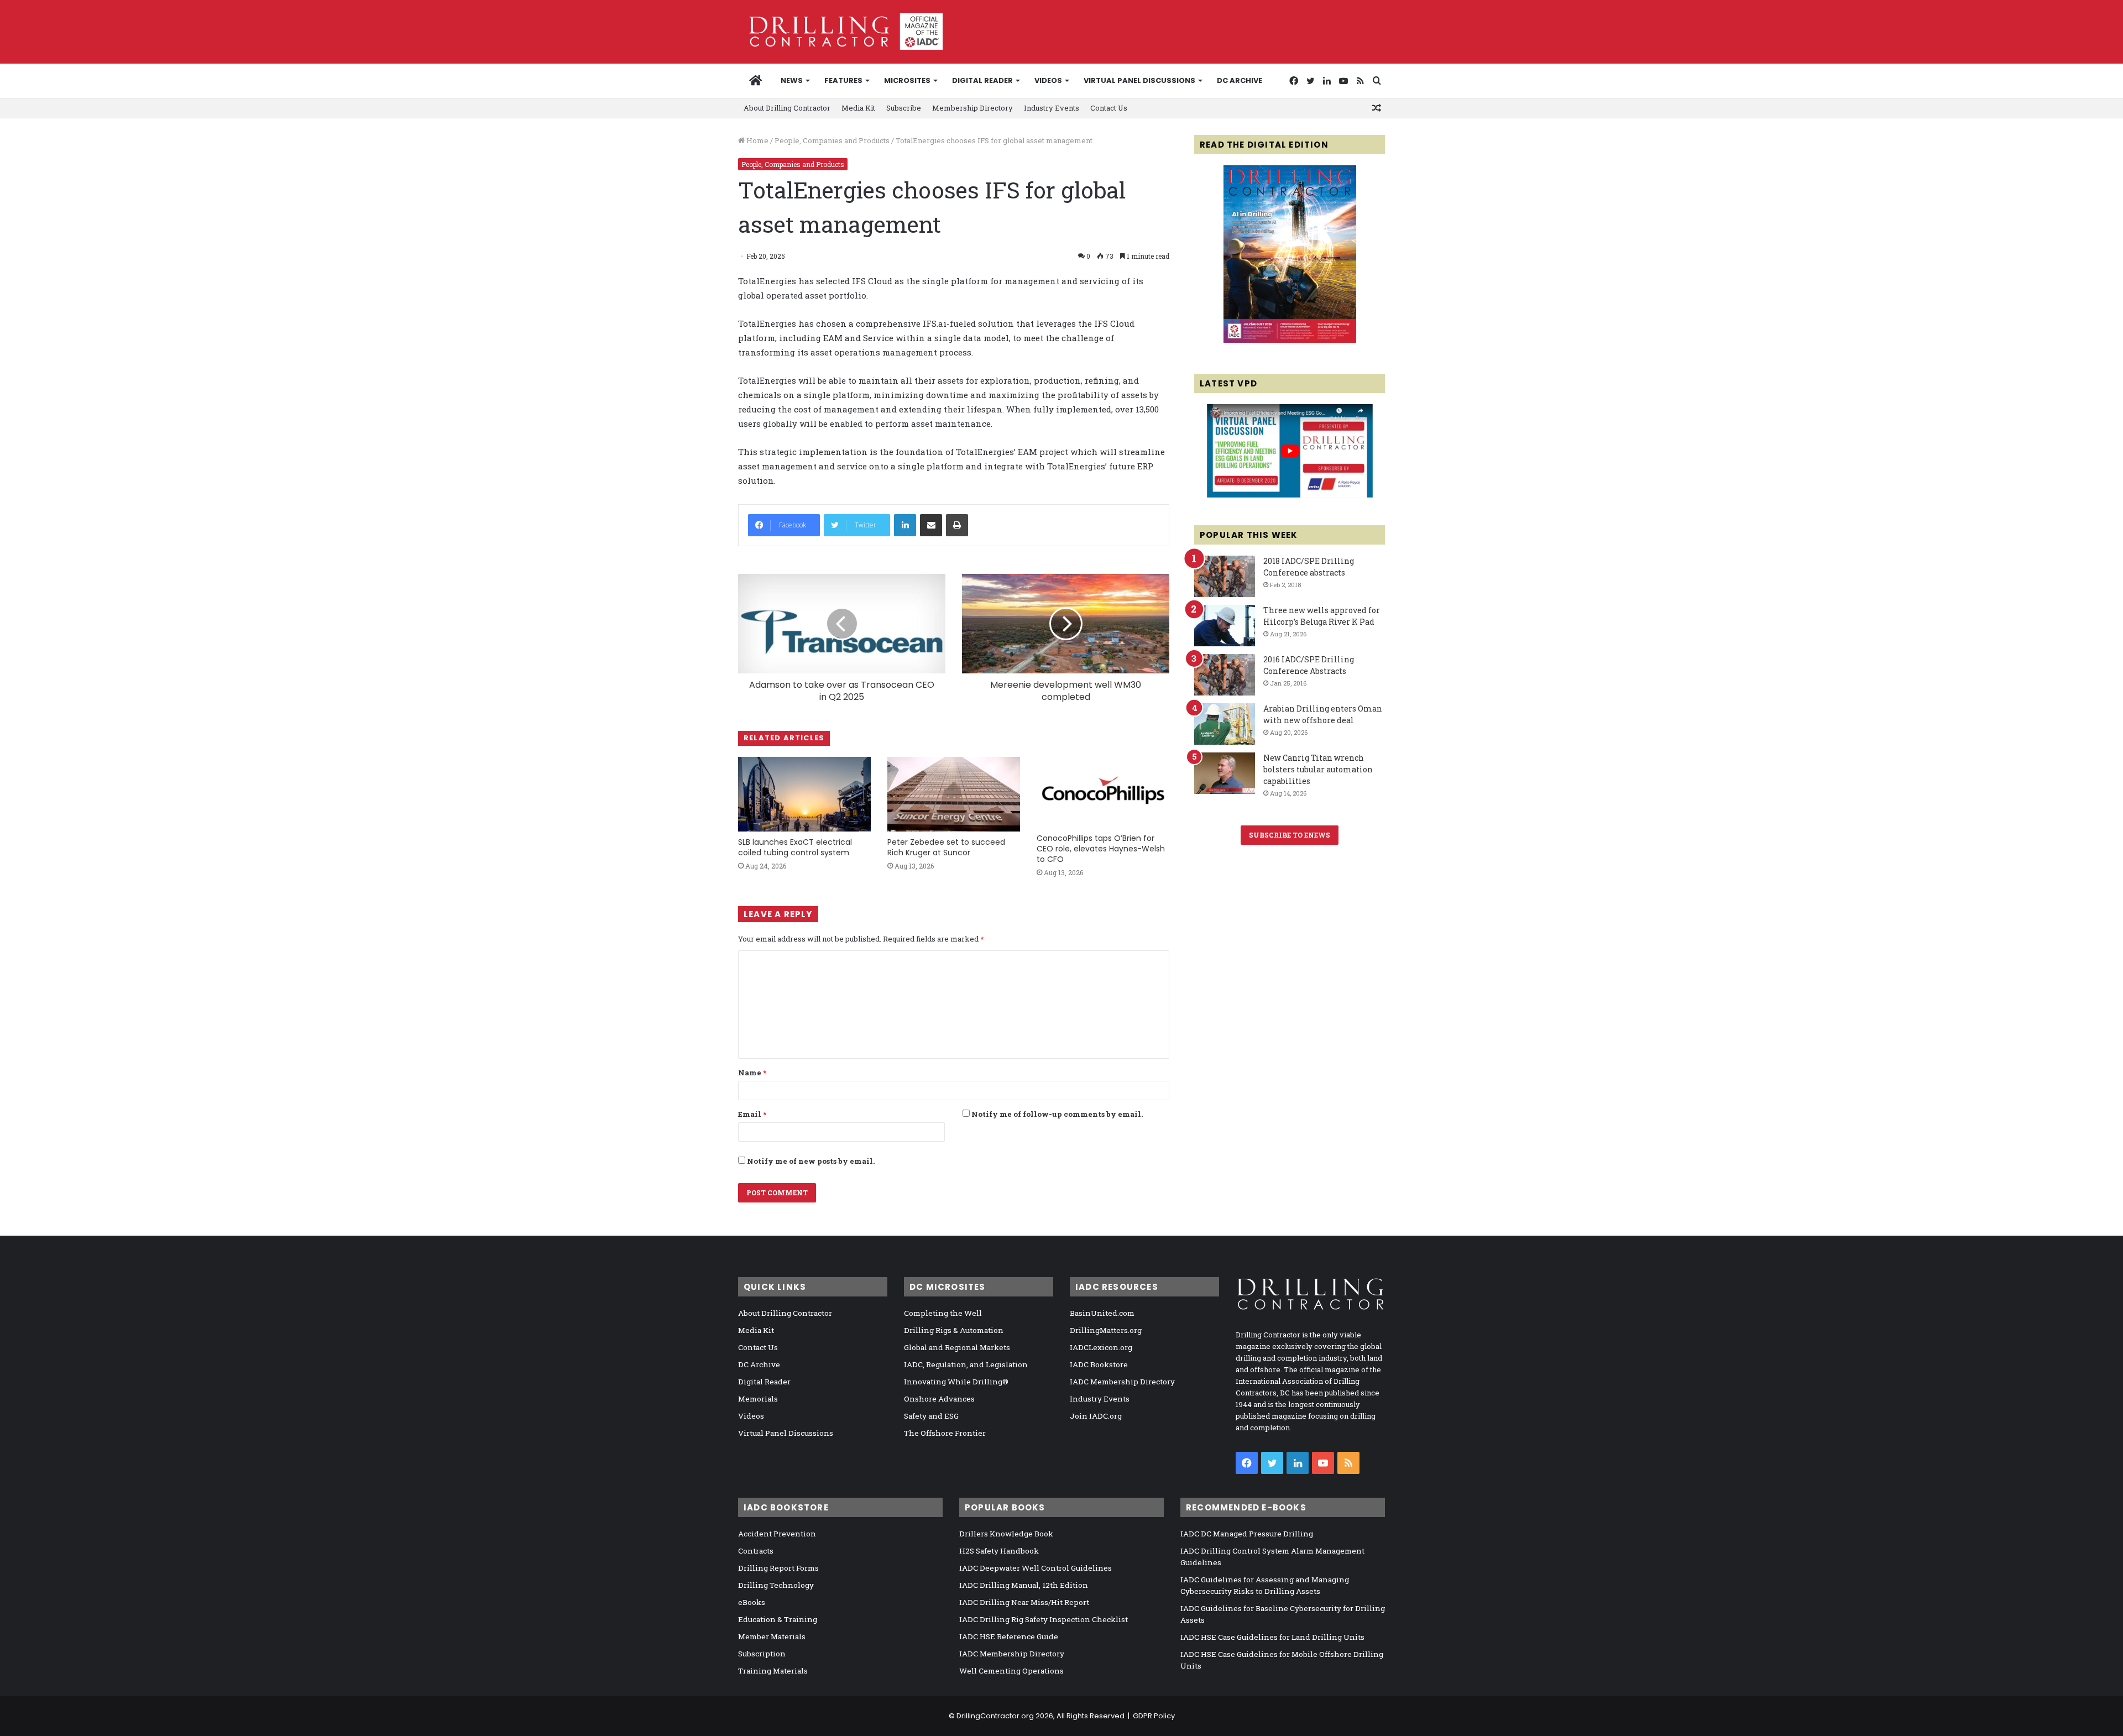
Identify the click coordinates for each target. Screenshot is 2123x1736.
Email (752, 1114)
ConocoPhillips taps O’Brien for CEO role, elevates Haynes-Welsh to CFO (1101, 849)
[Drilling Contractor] (840, 32)
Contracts (756, 1551)
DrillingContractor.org (995, 1716)
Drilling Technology (776, 1585)
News (792, 80)
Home (757, 140)
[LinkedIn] (905, 525)
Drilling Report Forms (778, 1568)
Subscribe (904, 108)
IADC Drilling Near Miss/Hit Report (1024, 1602)
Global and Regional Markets (957, 1347)
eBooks (752, 1602)
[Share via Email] (931, 525)
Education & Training (778, 1619)
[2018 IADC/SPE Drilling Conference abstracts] (1225, 576)
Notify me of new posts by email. (811, 1161)
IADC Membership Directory (1122, 1382)
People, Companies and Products (832, 140)
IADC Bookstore (1099, 1364)
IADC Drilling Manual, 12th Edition (1024, 1585)
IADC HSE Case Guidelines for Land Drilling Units (1272, 1637)
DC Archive (1240, 80)
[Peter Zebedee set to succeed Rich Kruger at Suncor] (954, 794)
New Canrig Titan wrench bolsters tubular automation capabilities (1318, 769)
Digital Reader (982, 80)
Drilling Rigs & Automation (954, 1330)
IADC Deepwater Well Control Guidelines (1036, 1568)
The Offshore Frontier (945, 1433)
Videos (1048, 80)
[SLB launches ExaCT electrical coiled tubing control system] (804, 794)
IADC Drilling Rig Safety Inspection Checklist (1044, 1619)
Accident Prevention (777, 1534)
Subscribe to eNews (1290, 835)
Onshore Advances (939, 1399)
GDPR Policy (1154, 1716)
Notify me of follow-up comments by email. (1057, 1114)
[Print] (957, 525)
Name (752, 1073)
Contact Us (1109, 108)
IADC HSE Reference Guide (1009, 1636)
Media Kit (858, 108)
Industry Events (1052, 108)
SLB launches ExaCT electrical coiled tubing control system (795, 847)
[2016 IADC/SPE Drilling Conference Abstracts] (1225, 675)
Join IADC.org (1096, 1416)
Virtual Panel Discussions (1139, 80)
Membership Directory (972, 108)
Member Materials (772, 1636)
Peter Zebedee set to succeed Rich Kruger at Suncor (946, 847)
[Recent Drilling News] (1290, 340)
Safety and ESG (931, 1416)
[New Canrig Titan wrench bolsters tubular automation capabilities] (1225, 773)
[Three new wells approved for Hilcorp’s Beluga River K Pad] (1225, 626)
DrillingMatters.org (1106, 1330)
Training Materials (773, 1671)
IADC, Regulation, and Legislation (966, 1364)
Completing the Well (943, 1313)
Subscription (762, 1654)
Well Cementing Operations (1011, 1671)
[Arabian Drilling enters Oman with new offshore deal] (1225, 724)
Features (843, 80)
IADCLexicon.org (1101, 1347)
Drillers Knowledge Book (1006, 1534)
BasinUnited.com (1102, 1313)
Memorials (758, 1399)
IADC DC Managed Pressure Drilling (1247, 1534)
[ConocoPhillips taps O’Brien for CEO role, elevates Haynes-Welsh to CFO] (1103, 792)
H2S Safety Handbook (999, 1551)
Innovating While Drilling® (956, 1382)
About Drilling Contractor (787, 108)
